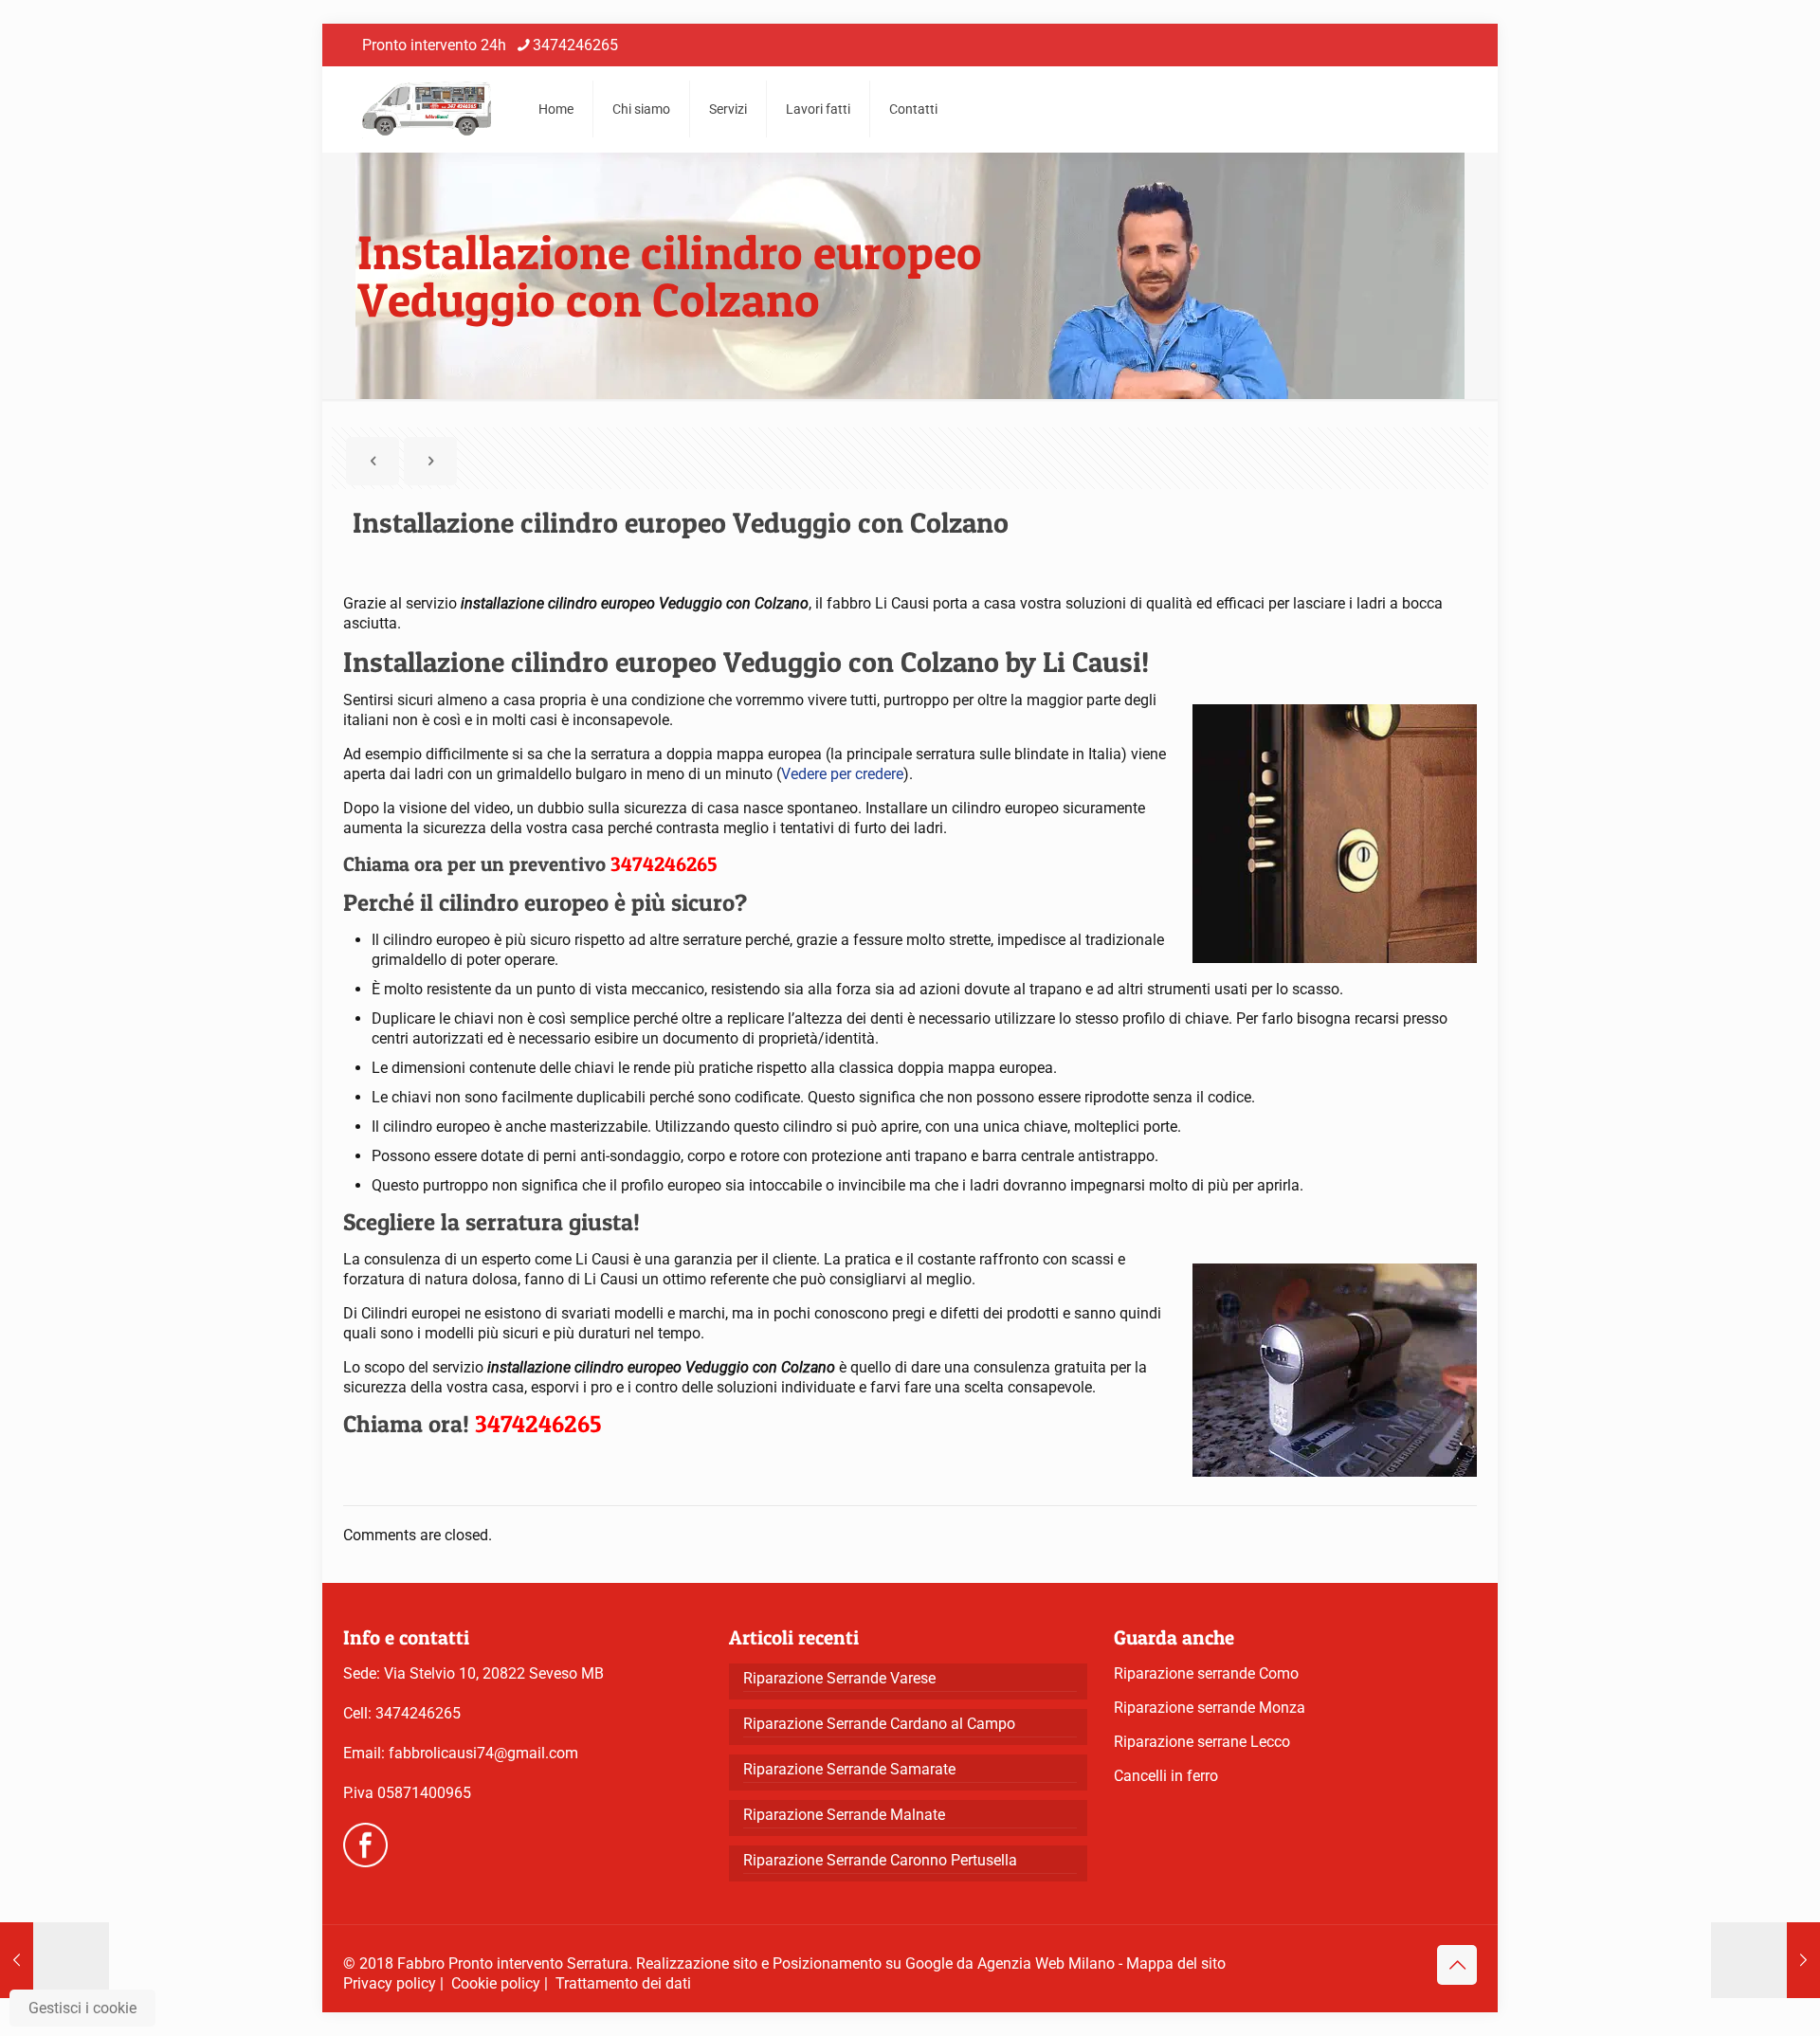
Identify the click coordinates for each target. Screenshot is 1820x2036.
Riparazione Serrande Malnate (844, 1815)
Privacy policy (390, 1983)
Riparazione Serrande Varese (839, 1678)
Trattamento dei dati (623, 1983)
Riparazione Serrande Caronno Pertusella (880, 1860)
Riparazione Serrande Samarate (849, 1769)
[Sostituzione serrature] (427, 109)
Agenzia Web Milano (1046, 1963)
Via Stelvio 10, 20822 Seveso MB (494, 1673)
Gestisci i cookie (82, 2008)
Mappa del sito (1176, 1963)
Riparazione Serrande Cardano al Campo (879, 1724)
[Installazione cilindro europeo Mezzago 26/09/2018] (55, 1960)
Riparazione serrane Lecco (1202, 1742)
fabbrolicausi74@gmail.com (483, 1753)
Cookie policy (496, 1983)
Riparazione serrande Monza (1210, 1708)
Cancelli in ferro (1166, 1776)
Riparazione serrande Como (1206, 1673)
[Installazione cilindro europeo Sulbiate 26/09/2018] (1765, 1960)
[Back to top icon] (1457, 1965)
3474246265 (575, 45)
